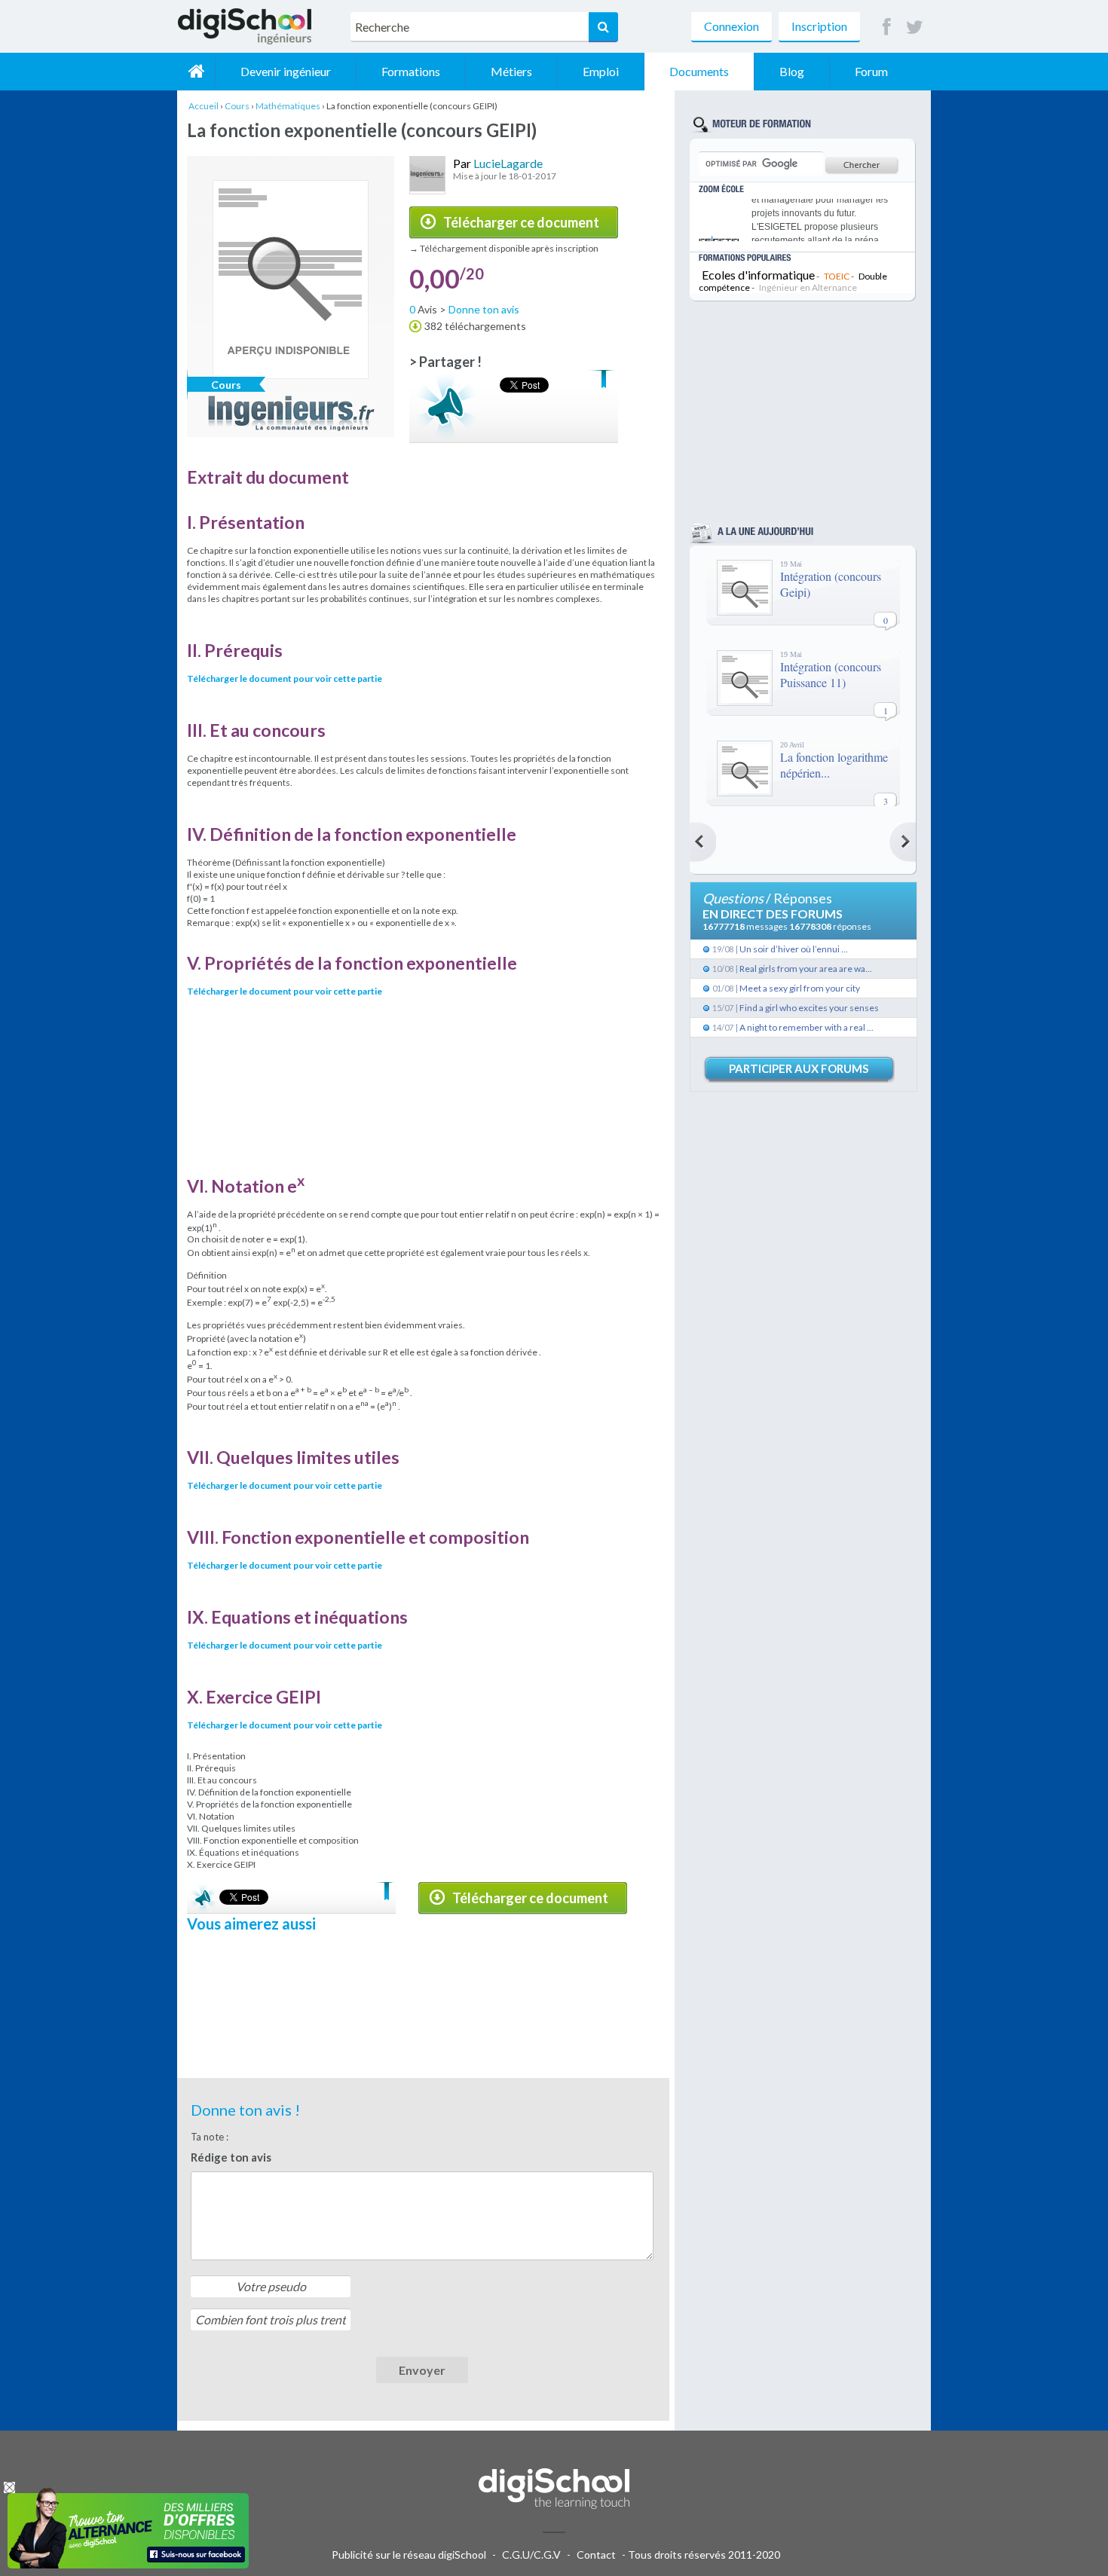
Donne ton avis (484, 309)
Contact (596, 2555)
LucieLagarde (508, 163)
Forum (871, 71)
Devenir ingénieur (286, 71)
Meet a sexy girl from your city (800, 988)
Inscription (819, 26)
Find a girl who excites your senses (809, 1008)
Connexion (732, 26)
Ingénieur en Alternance (808, 287)
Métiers (511, 71)
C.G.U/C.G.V (531, 2555)
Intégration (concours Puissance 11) (831, 674)
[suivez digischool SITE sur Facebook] (887, 28)
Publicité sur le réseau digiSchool (409, 2555)
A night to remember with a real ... (807, 1027)
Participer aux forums (799, 1068)
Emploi (601, 71)
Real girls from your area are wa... (806, 969)
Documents (699, 71)
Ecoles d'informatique (758, 275)
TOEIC (837, 276)
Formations (411, 71)
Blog (792, 71)
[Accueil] (196, 72)
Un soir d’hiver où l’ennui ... (794, 949)
